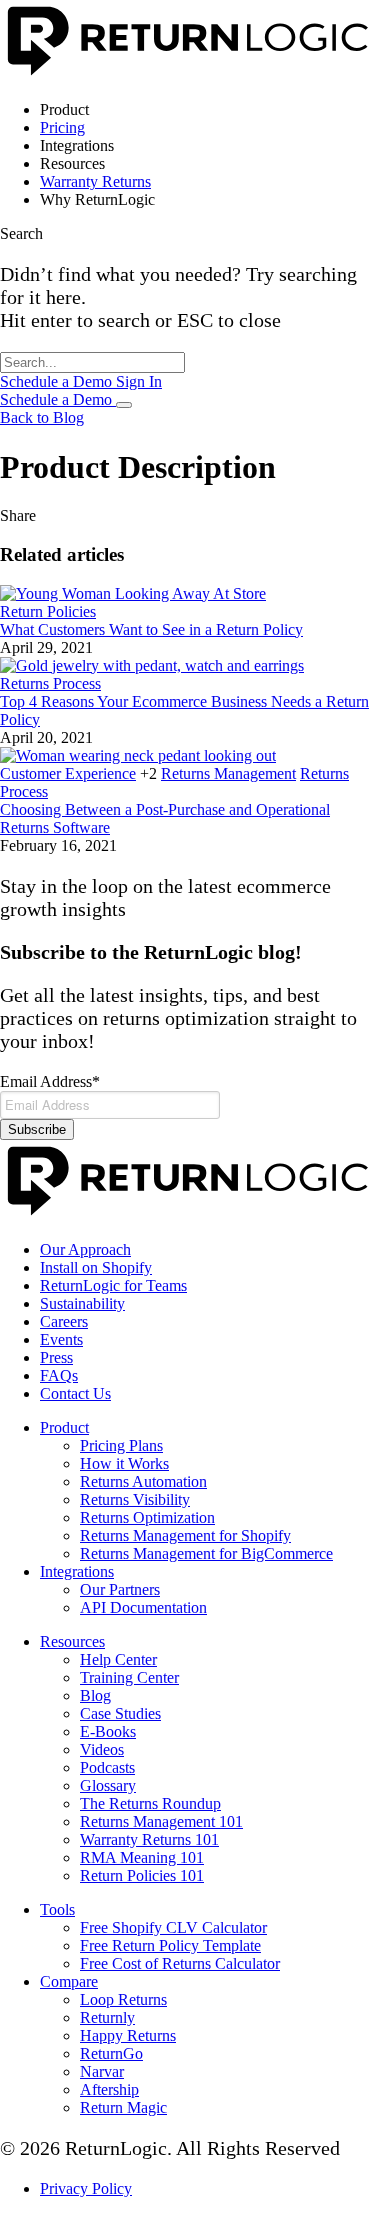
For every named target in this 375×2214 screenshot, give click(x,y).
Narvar (102, 2071)
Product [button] (64, 109)
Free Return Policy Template (170, 1945)
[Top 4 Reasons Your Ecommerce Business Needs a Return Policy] (152, 665)
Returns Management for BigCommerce (206, 1553)
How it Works (124, 1463)
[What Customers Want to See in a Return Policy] (133, 593)
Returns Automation (143, 1481)
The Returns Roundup (150, 1803)
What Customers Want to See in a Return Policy (151, 629)
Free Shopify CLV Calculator (173, 1927)
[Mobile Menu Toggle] (124, 405)
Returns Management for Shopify (185, 1535)
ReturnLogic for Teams (113, 1285)
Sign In (139, 381)
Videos (102, 1749)
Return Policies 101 (142, 1875)
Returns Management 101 (161, 1821)
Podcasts (107, 1767)
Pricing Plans (121, 1445)
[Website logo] (187, 75)
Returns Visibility (135, 1499)
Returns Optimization (147, 1517)
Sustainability (82, 1303)
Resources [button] (72, 163)
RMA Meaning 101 (142, 1857)
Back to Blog (42, 417)
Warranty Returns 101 (149, 1839)
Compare (69, 1981)
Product (64, 1427)
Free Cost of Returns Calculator (180, 1963)
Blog (95, 1695)
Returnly (107, 2017)
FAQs (59, 1375)
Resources (72, 1641)
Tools (57, 1909)
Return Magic (123, 2107)
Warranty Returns (95, 181)
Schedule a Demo (58, 381)
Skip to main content (65, 8)
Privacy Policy (86, 2188)
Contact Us (75, 1393)
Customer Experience (68, 773)
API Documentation (143, 1607)
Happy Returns (128, 2035)
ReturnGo (111, 2053)
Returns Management (228, 773)
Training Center (129, 1677)
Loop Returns (123, 1999)
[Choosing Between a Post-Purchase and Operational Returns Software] (138, 755)
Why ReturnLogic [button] (97, 199)
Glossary (108, 1785)
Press (56, 1357)
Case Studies (120, 1713)
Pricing (62, 127)
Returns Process (50, 683)
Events (61, 1339)
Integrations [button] (77, 145)
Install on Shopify (96, 1267)
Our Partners (120, 1589)
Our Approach (85, 1249)
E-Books (108, 1731)
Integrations (77, 1571)
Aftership (109, 2089)
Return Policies (48, 611)
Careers (64, 1321)
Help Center (118, 1659)
